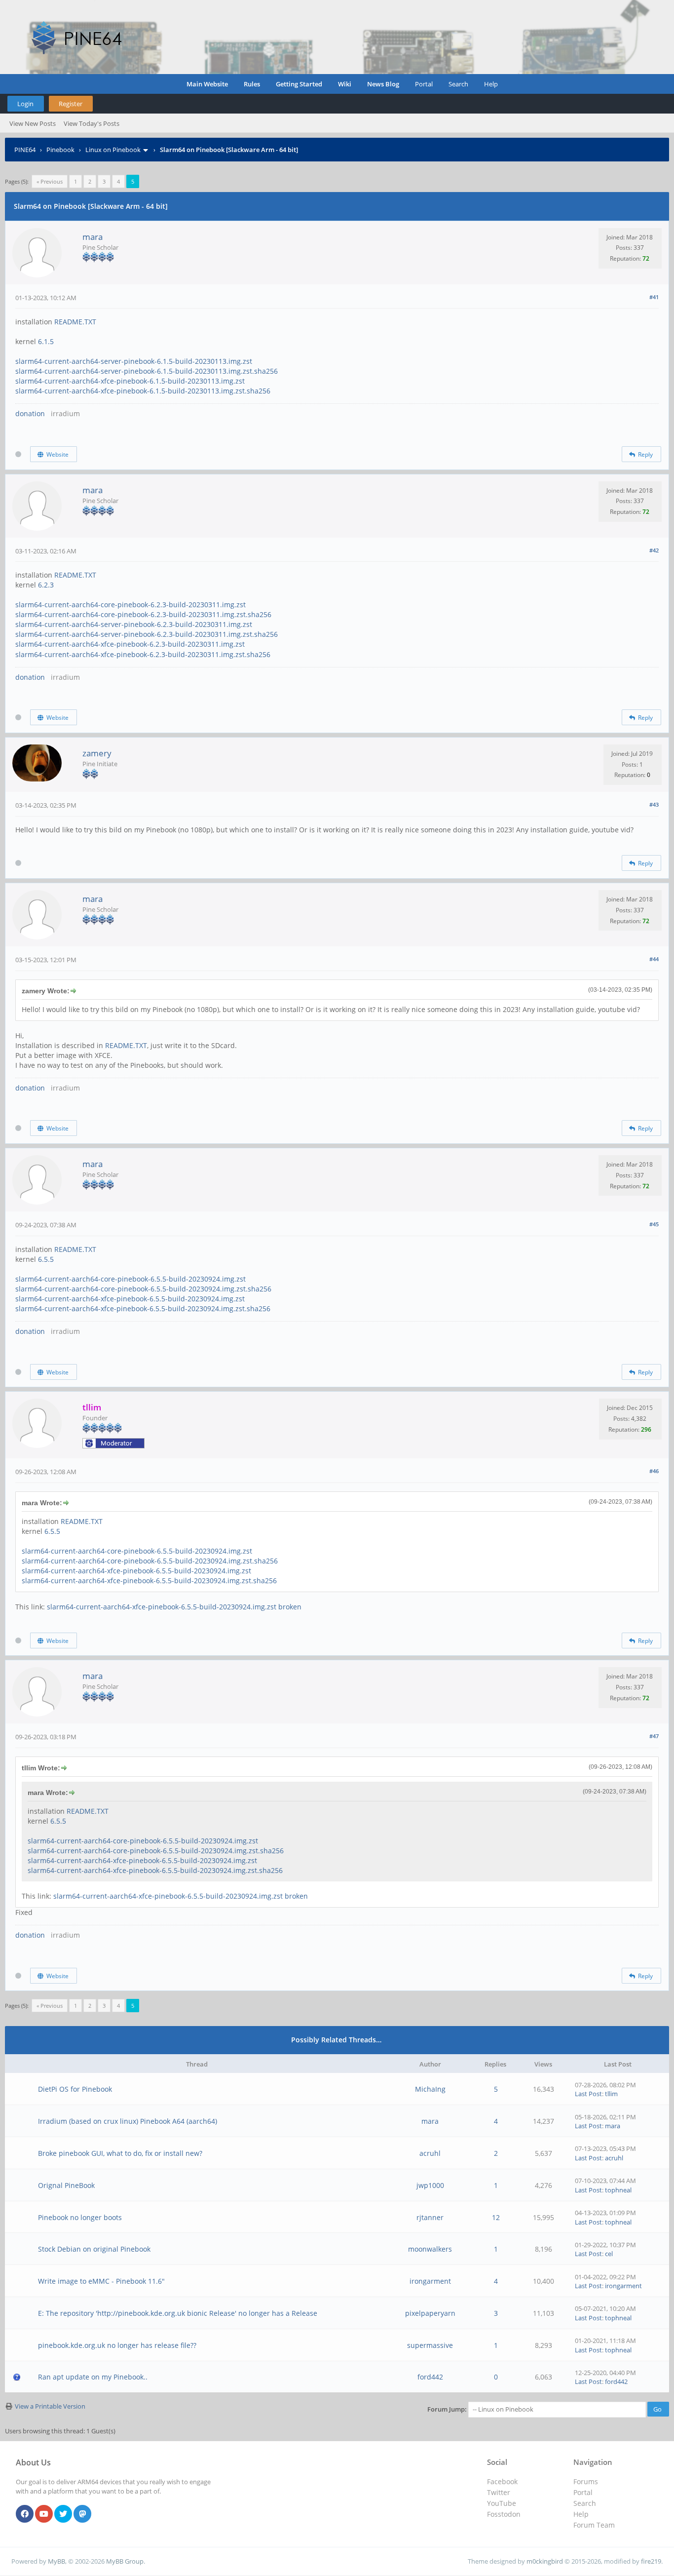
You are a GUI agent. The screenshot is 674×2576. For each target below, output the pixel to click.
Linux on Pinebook (113, 150)
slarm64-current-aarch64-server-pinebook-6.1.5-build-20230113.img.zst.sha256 (147, 371)
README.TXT (75, 322)
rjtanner (430, 2217)
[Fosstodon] (82, 2514)
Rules (252, 84)
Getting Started (299, 84)
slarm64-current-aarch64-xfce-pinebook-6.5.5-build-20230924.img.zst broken (174, 1607)
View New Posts (33, 123)
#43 (654, 804)
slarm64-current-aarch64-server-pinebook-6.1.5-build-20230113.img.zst (134, 361)
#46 (654, 1471)
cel (609, 2254)
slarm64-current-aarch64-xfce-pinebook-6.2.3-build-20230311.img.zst (130, 644)
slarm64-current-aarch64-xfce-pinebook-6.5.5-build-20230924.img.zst (130, 1299)
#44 (654, 959)
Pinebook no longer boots (80, 2217)
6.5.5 (46, 1259)
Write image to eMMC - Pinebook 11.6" (101, 2281)
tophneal (618, 2190)
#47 (654, 1736)
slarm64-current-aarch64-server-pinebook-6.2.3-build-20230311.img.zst (134, 624)
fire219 (651, 2561)
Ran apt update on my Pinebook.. (93, 2377)
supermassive (430, 2345)
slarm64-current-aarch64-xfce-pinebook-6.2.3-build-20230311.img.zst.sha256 (143, 654)
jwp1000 (430, 2185)
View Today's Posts (92, 123)
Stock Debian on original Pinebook (94, 2249)
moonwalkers (430, 2249)
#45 (654, 1224)
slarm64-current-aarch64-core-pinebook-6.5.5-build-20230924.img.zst (131, 1279)
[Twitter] (63, 2514)
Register (71, 104)
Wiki (345, 84)
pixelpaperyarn (430, 2313)
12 (496, 2217)
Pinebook (60, 150)
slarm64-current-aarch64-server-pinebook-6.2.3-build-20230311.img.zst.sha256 (147, 634)
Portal (424, 84)
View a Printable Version (50, 2406)
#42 (654, 550)
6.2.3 (46, 585)
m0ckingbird (545, 2561)
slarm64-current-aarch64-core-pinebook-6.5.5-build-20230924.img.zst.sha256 (143, 1289)
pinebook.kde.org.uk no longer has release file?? (117, 2345)
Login (25, 104)
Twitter (499, 2492)
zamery (97, 753)
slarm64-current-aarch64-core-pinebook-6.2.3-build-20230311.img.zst (131, 605)
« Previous (50, 181)
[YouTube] (44, 2514)
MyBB (56, 2561)
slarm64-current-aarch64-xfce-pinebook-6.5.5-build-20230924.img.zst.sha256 (143, 1308)
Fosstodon (504, 2514)
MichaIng (430, 2089)
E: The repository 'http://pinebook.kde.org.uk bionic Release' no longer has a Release (178, 2313)
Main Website (207, 84)
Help (491, 84)
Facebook (502, 2481)
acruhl (430, 2153)
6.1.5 (46, 341)
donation (30, 413)
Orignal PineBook (66, 2185)
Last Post (588, 2094)
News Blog (383, 84)
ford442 (430, 2377)
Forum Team (594, 2525)
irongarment (430, 2281)
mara (93, 237)
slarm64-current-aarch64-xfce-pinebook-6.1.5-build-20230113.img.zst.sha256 (143, 391)
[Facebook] (25, 2514)
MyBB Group (125, 2561)
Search (458, 84)
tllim (611, 2094)
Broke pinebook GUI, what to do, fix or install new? (120, 2153)
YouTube (502, 2503)
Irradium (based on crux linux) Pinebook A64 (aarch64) (128, 2121)
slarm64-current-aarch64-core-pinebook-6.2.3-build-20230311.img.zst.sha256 (143, 614)
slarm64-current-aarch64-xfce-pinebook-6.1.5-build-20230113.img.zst (130, 381)
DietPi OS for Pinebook (75, 2089)
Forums (586, 2481)
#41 (654, 297)
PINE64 (25, 150)
